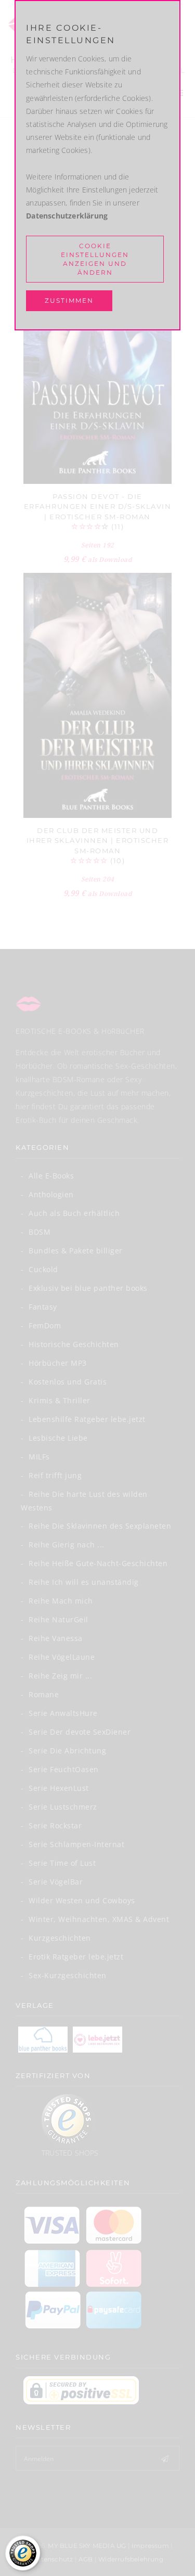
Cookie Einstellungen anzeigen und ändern (95, 259)
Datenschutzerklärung (67, 216)
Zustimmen (69, 300)
